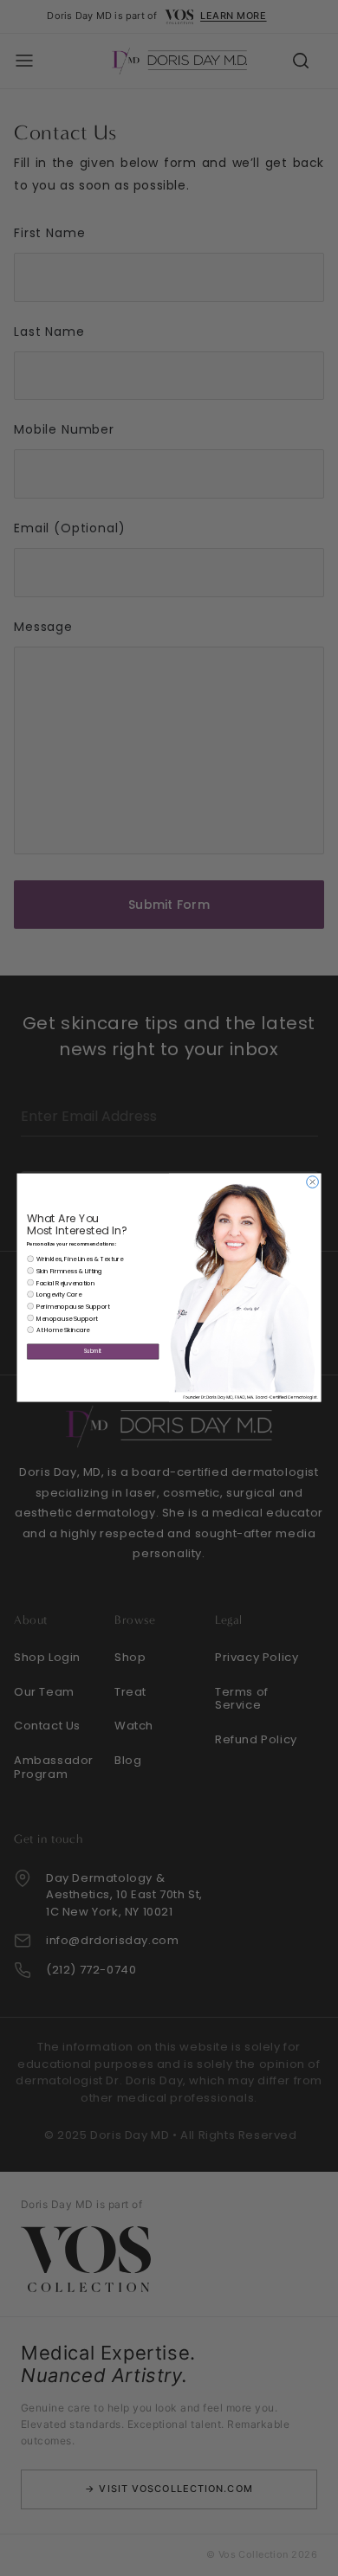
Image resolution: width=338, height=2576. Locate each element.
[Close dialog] (313, 1182)
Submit (93, 1352)
